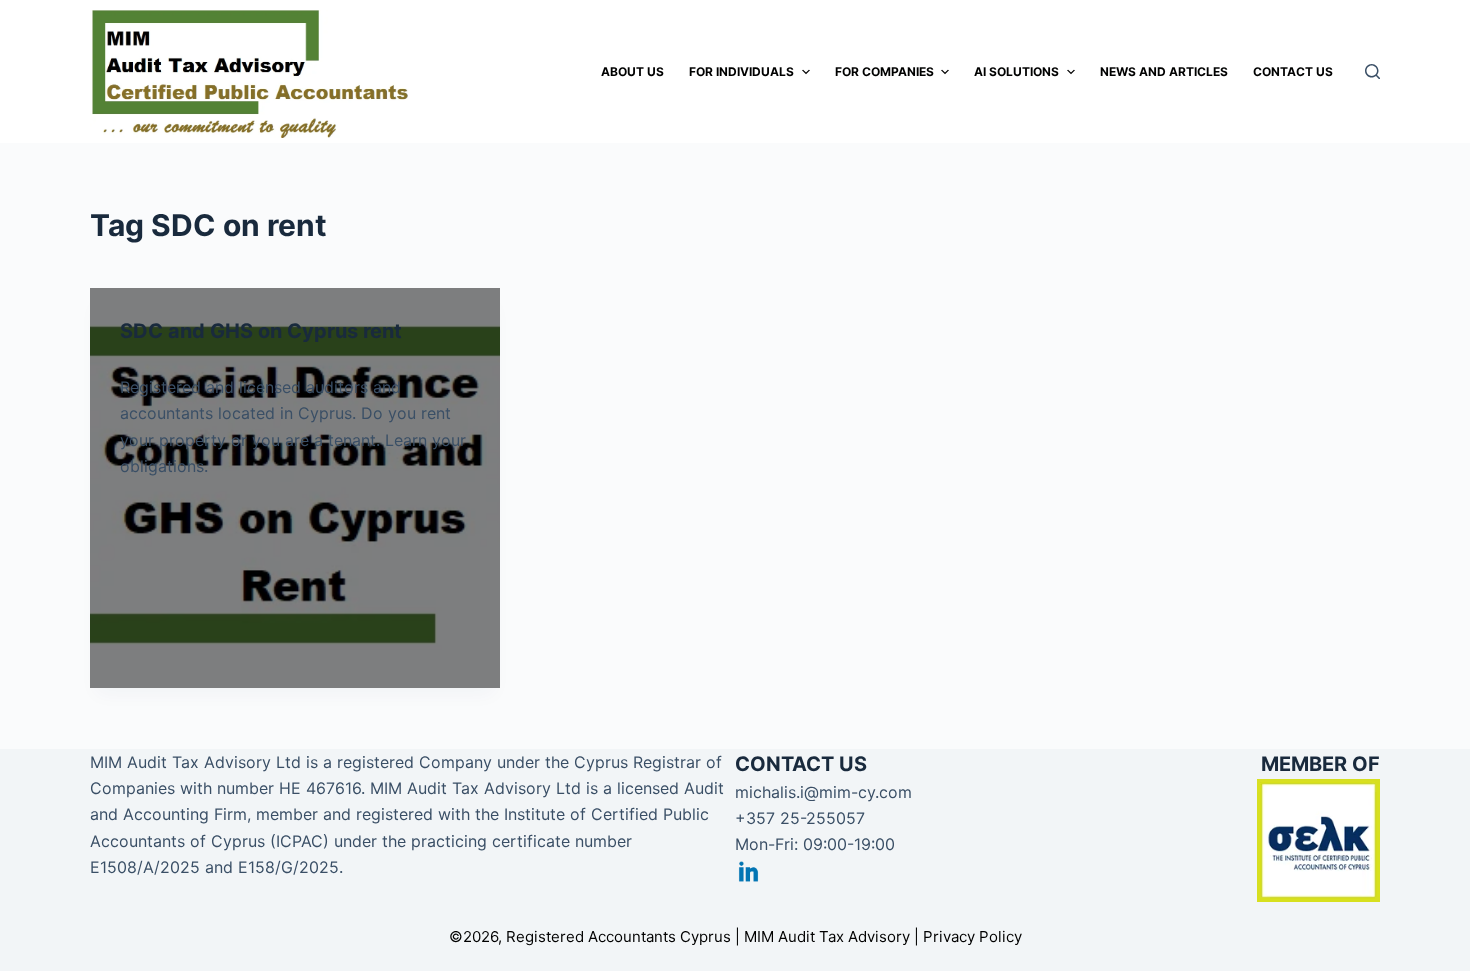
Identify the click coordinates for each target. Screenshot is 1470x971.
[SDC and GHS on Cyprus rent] (295, 488)
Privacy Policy (972, 936)
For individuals (741, 71)
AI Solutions (1016, 71)
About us (632, 71)
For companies (884, 71)
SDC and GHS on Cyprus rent (261, 331)
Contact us (1293, 71)
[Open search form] (1372, 71)
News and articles (1164, 71)
